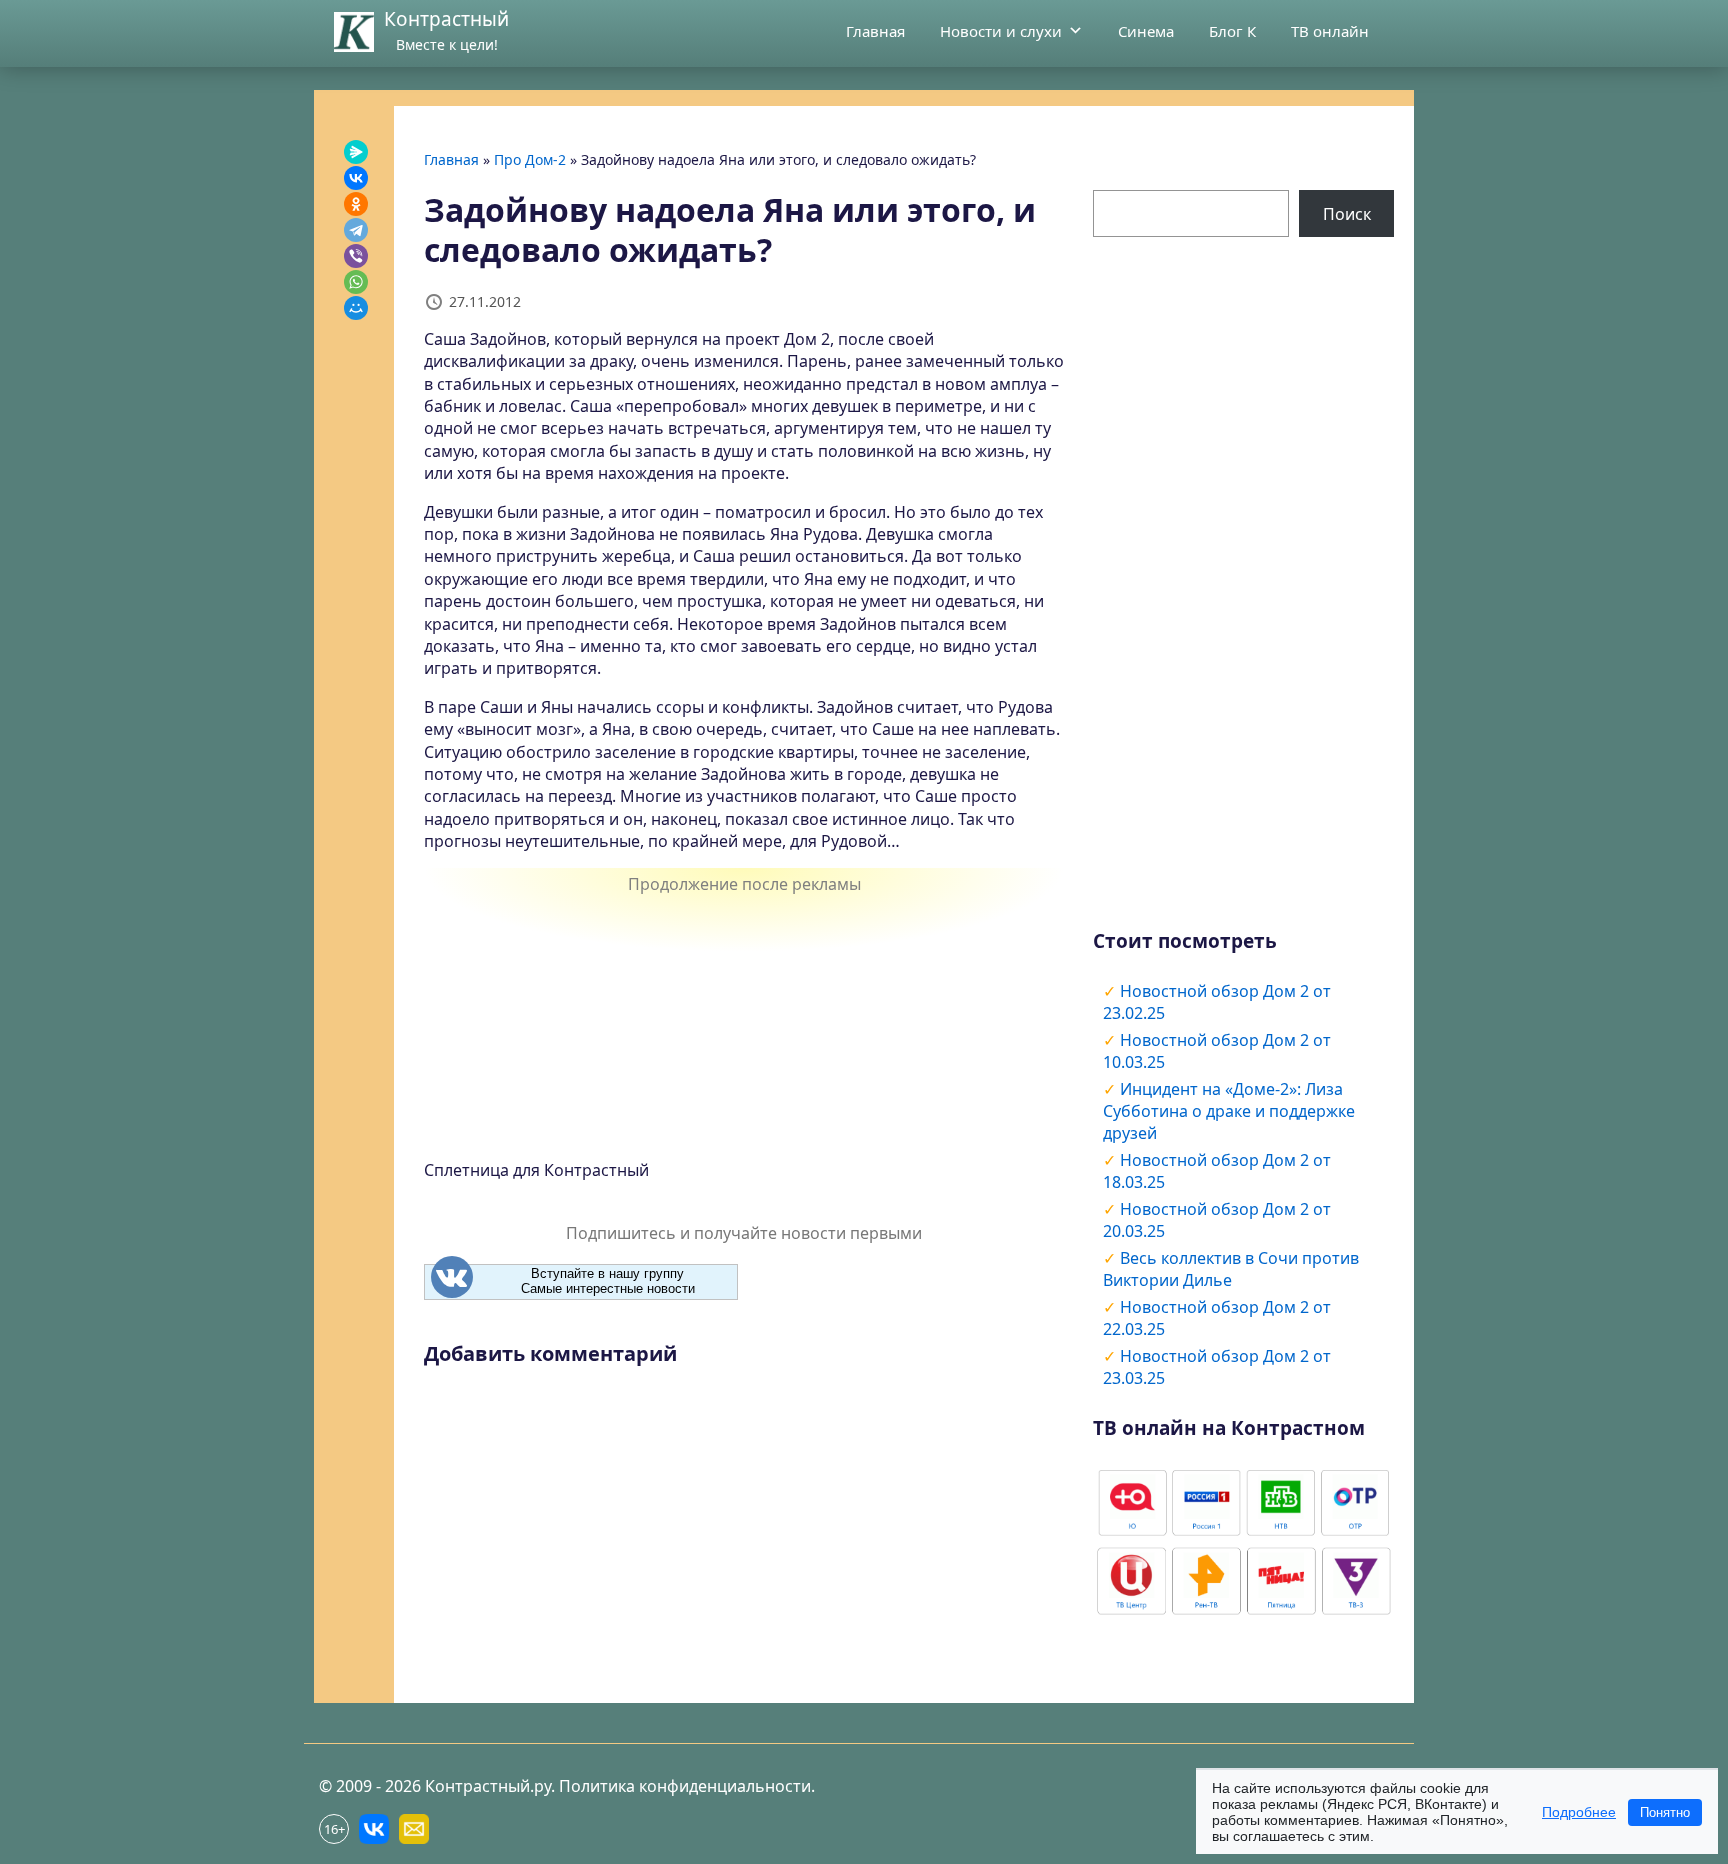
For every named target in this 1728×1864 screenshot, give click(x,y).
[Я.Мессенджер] (356, 152)
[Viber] (356, 256)
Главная (875, 31)
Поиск (1347, 214)
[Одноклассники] (356, 204)
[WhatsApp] (356, 282)
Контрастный (446, 19)
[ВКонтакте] (356, 178)
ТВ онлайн (1330, 31)
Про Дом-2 (530, 159)
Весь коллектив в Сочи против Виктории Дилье (1231, 1269)
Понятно (1665, 1812)
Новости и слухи (1001, 31)
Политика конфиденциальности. (687, 1786)
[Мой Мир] (356, 308)
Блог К (1232, 31)
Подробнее (1579, 1812)
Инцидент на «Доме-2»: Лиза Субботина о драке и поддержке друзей (1229, 1111)
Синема (1146, 31)
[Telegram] (356, 230)
